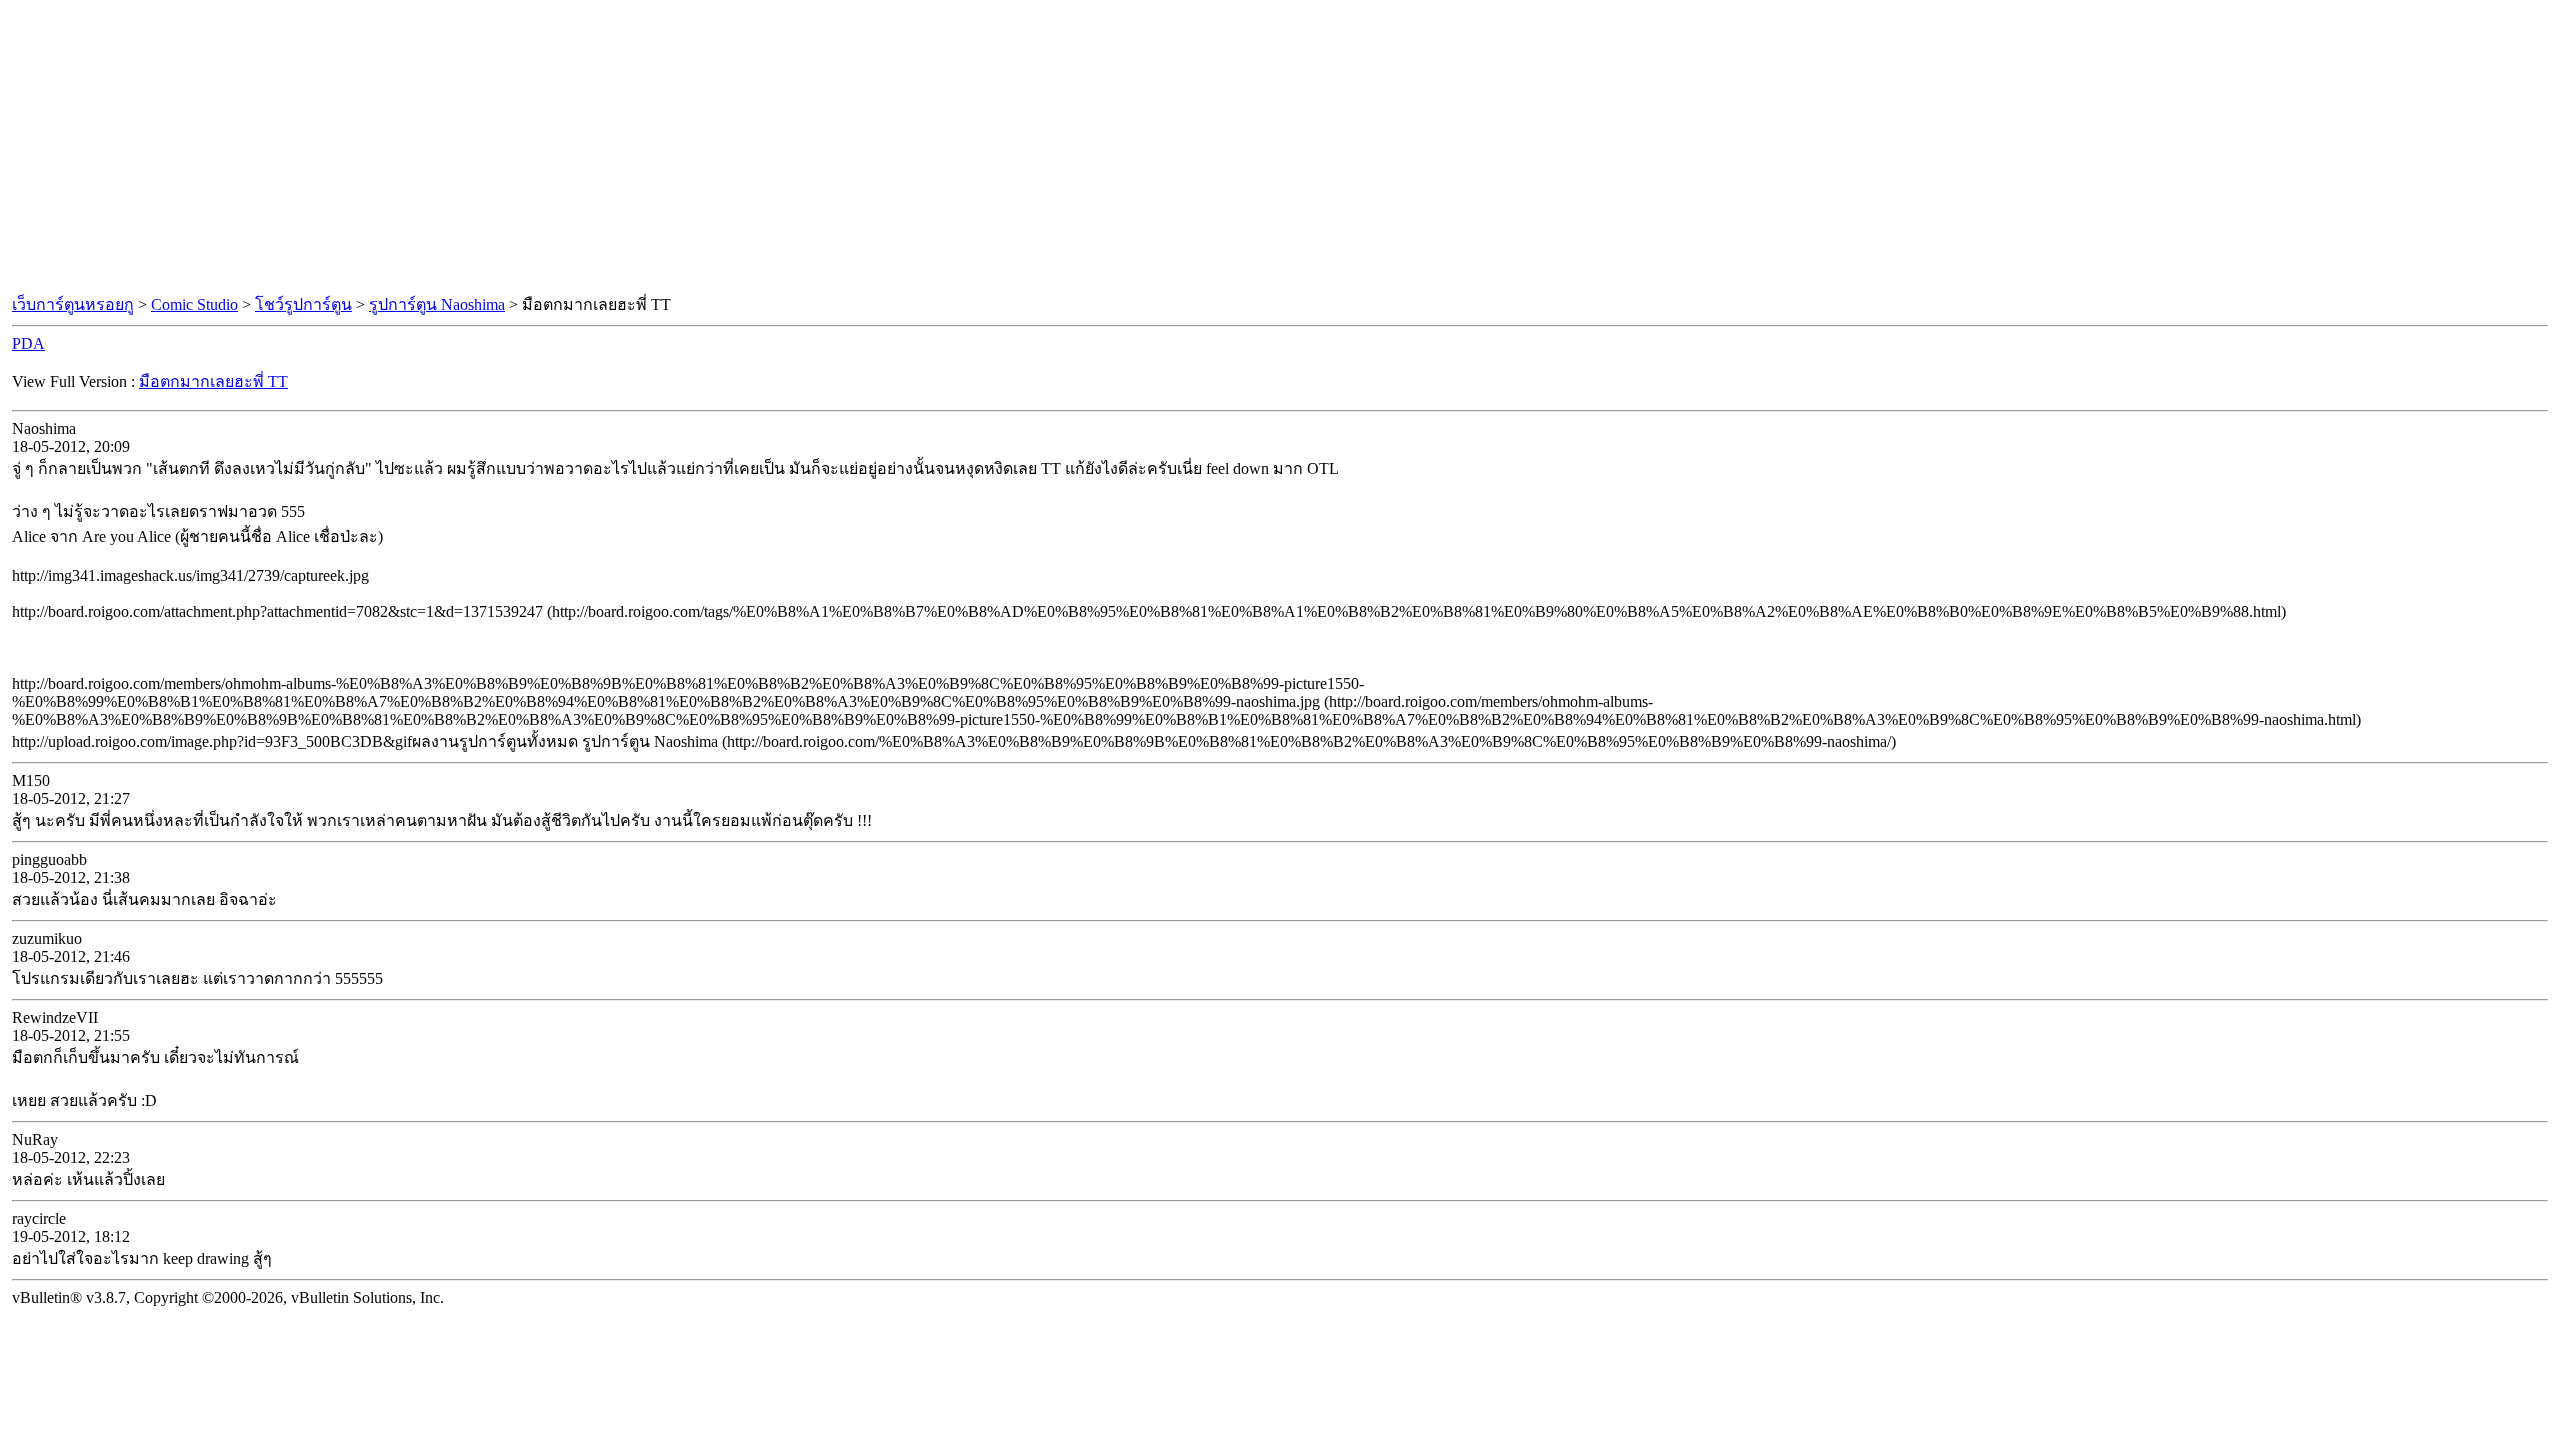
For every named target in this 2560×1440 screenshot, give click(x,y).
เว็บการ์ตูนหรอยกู (73, 304)
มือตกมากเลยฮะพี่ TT (213, 381)
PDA (28, 343)
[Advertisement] (1280, 148)
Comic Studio (194, 304)
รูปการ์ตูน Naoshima (437, 304)
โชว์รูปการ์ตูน (303, 304)
